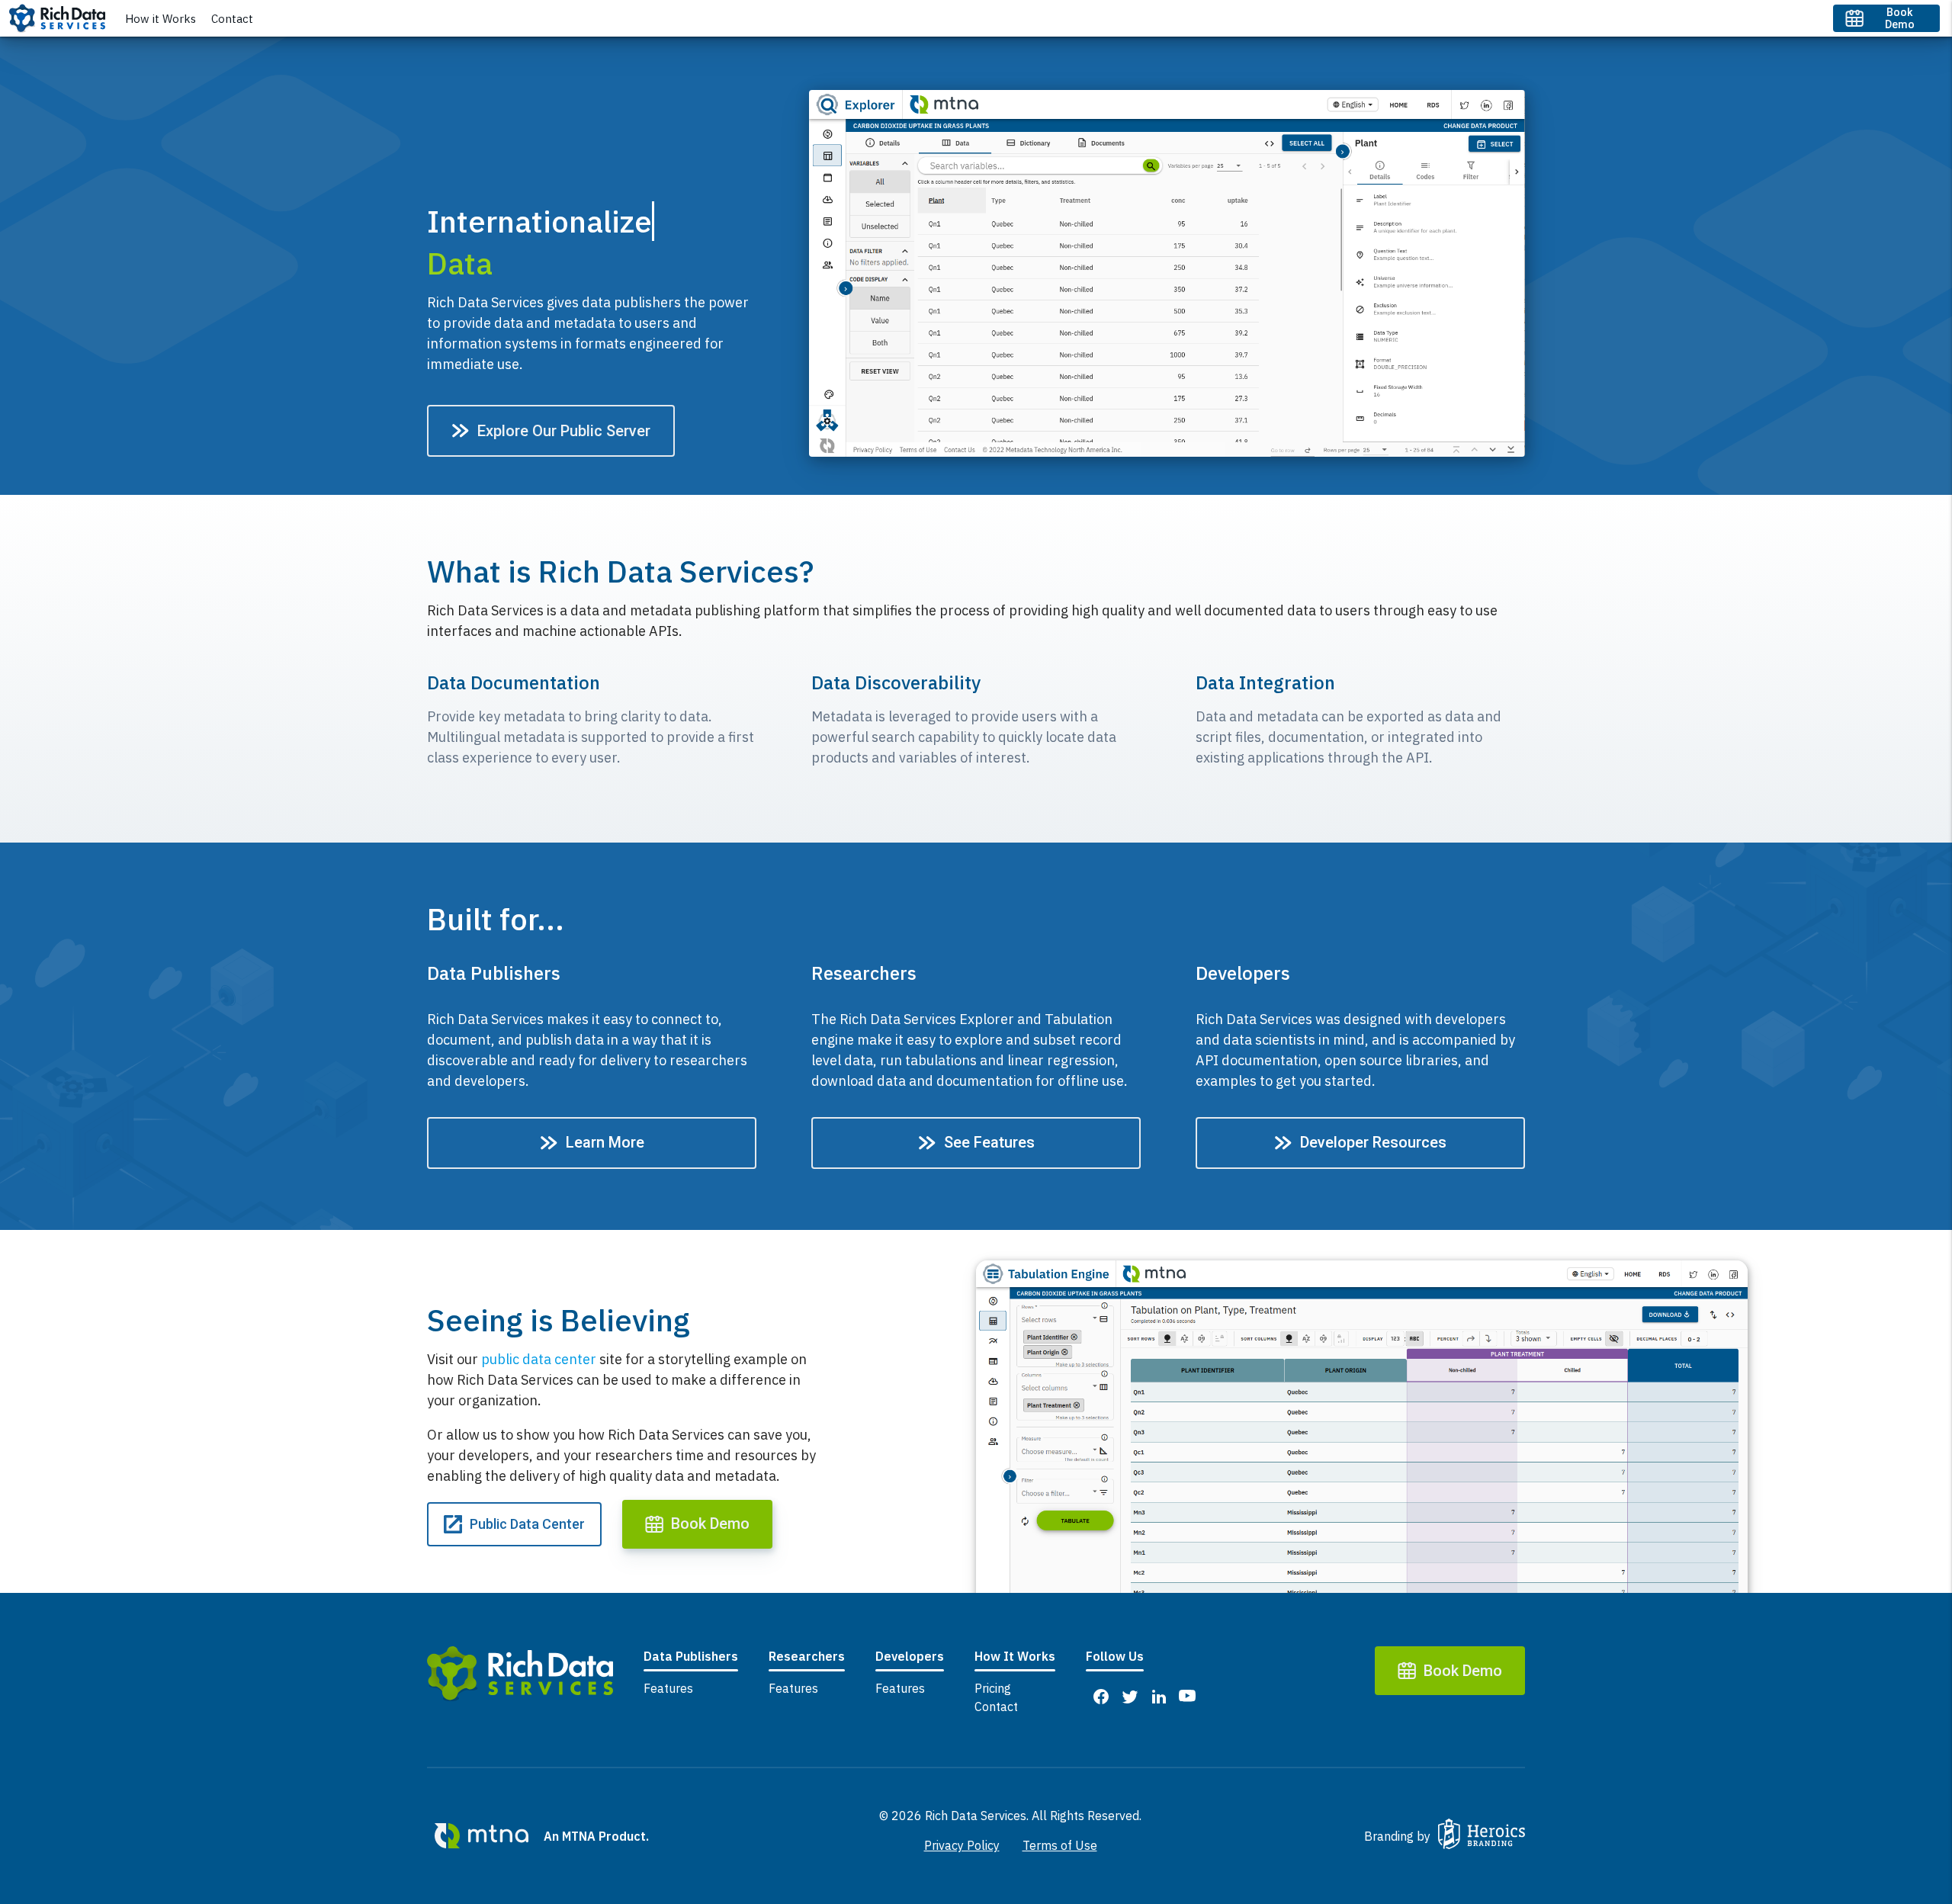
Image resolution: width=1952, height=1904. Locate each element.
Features (668, 1688)
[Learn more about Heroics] (1482, 1836)
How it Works (161, 19)
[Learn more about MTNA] (482, 1836)
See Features (989, 1142)
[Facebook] (1100, 1695)
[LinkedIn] (1158, 1695)
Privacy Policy (962, 1845)
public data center (539, 1359)
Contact (232, 19)
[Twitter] (1129, 1695)
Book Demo (1900, 18)
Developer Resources (1373, 1142)
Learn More (605, 1142)
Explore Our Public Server (564, 431)
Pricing (993, 1688)
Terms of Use (1060, 1845)
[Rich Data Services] (520, 1676)
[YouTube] (1187, 1695)
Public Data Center (527, 1524)
